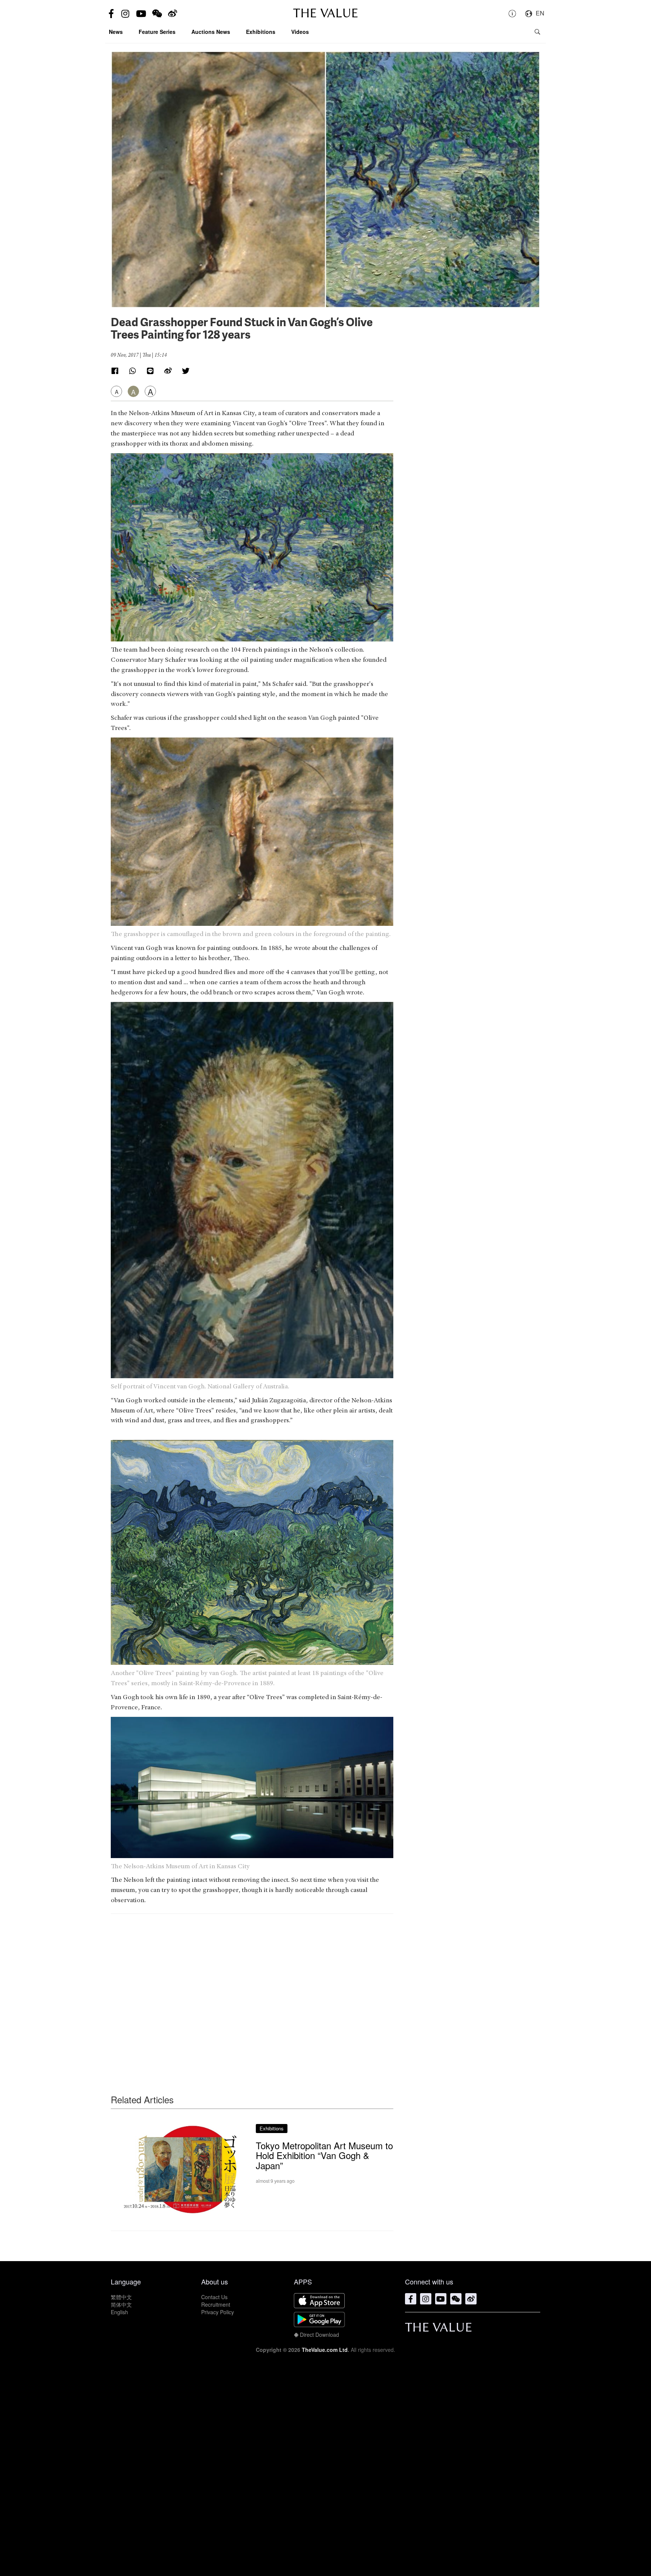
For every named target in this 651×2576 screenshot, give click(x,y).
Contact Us (214, 2297)
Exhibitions (261, 32)
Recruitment (216, 2304)
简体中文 (121, 2304)
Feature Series (157, 32)
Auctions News (211, 32)
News (116, 32)
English (119, 2312)
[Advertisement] (252, 1989)
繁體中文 (121, 2297)
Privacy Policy (218, 2312)
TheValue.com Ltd (325, 2350)
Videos (300, 32)
